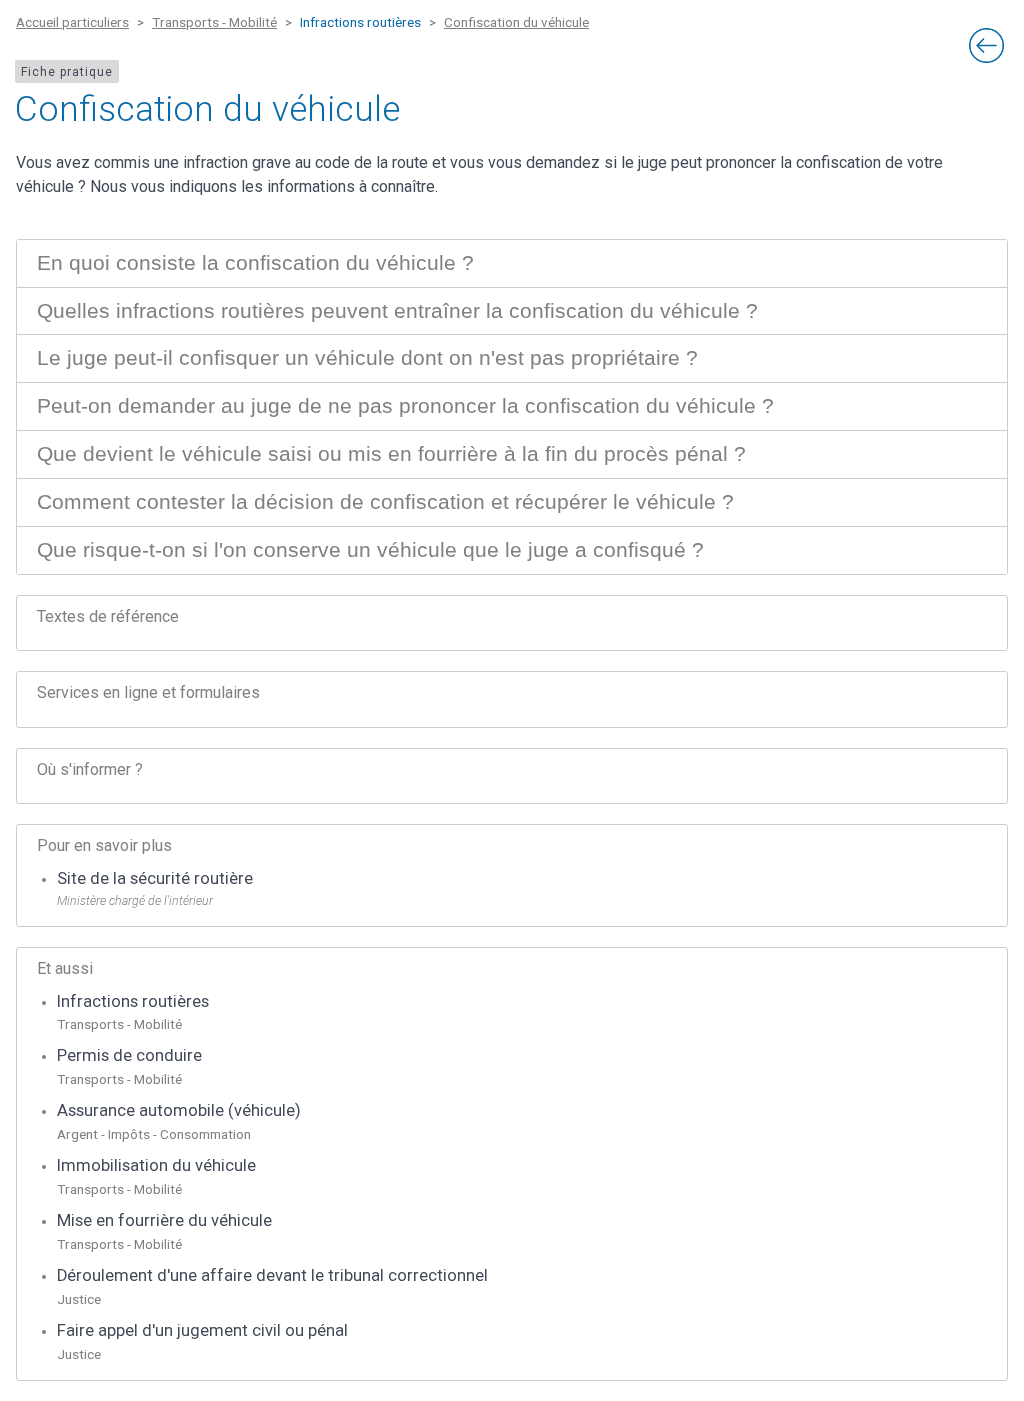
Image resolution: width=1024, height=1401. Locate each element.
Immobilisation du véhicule (156, 1165)
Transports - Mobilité (214, 22)
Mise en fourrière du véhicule (164, 1220)
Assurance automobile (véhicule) (179, 1110)
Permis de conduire (129, 1055)
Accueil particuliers (72, 22)
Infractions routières (133, 1001)
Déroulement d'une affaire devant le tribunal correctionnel (272, 1275)
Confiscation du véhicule (516, 22)
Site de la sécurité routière (155, 878)
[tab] (512, 263)
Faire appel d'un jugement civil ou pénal (202, 1330)
